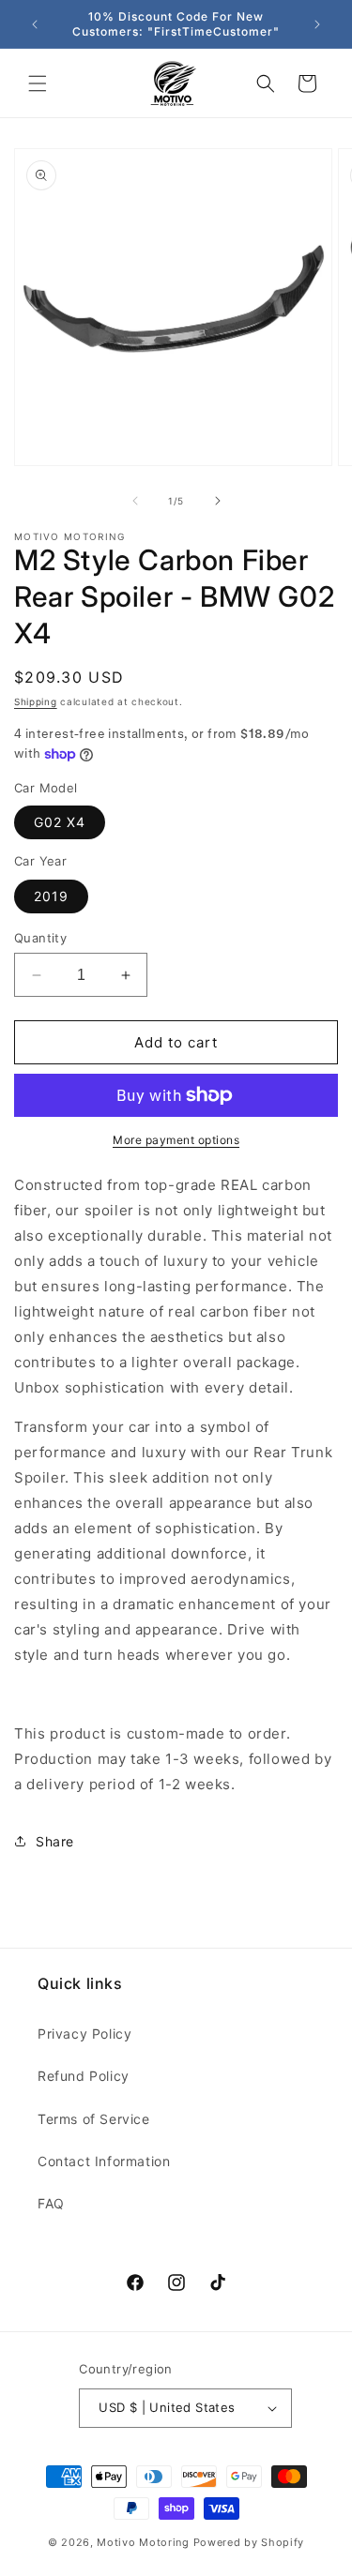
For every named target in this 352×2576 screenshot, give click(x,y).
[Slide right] (218, 501)
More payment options (176, 1140)
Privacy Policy (84, 2034)
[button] (38, 83)
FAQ (51, 2203)
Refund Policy (84, 2076)
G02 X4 (60, 822)
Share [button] (55, 1841)
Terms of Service (94, 2119)
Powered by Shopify (249, 2542)
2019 (51, 896)
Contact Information (104, 2161)
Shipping (36, 701)
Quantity (40, 938)
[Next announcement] (317, 24)
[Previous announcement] (35, 24)
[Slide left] (135, 501)
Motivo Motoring (143, 2542)
